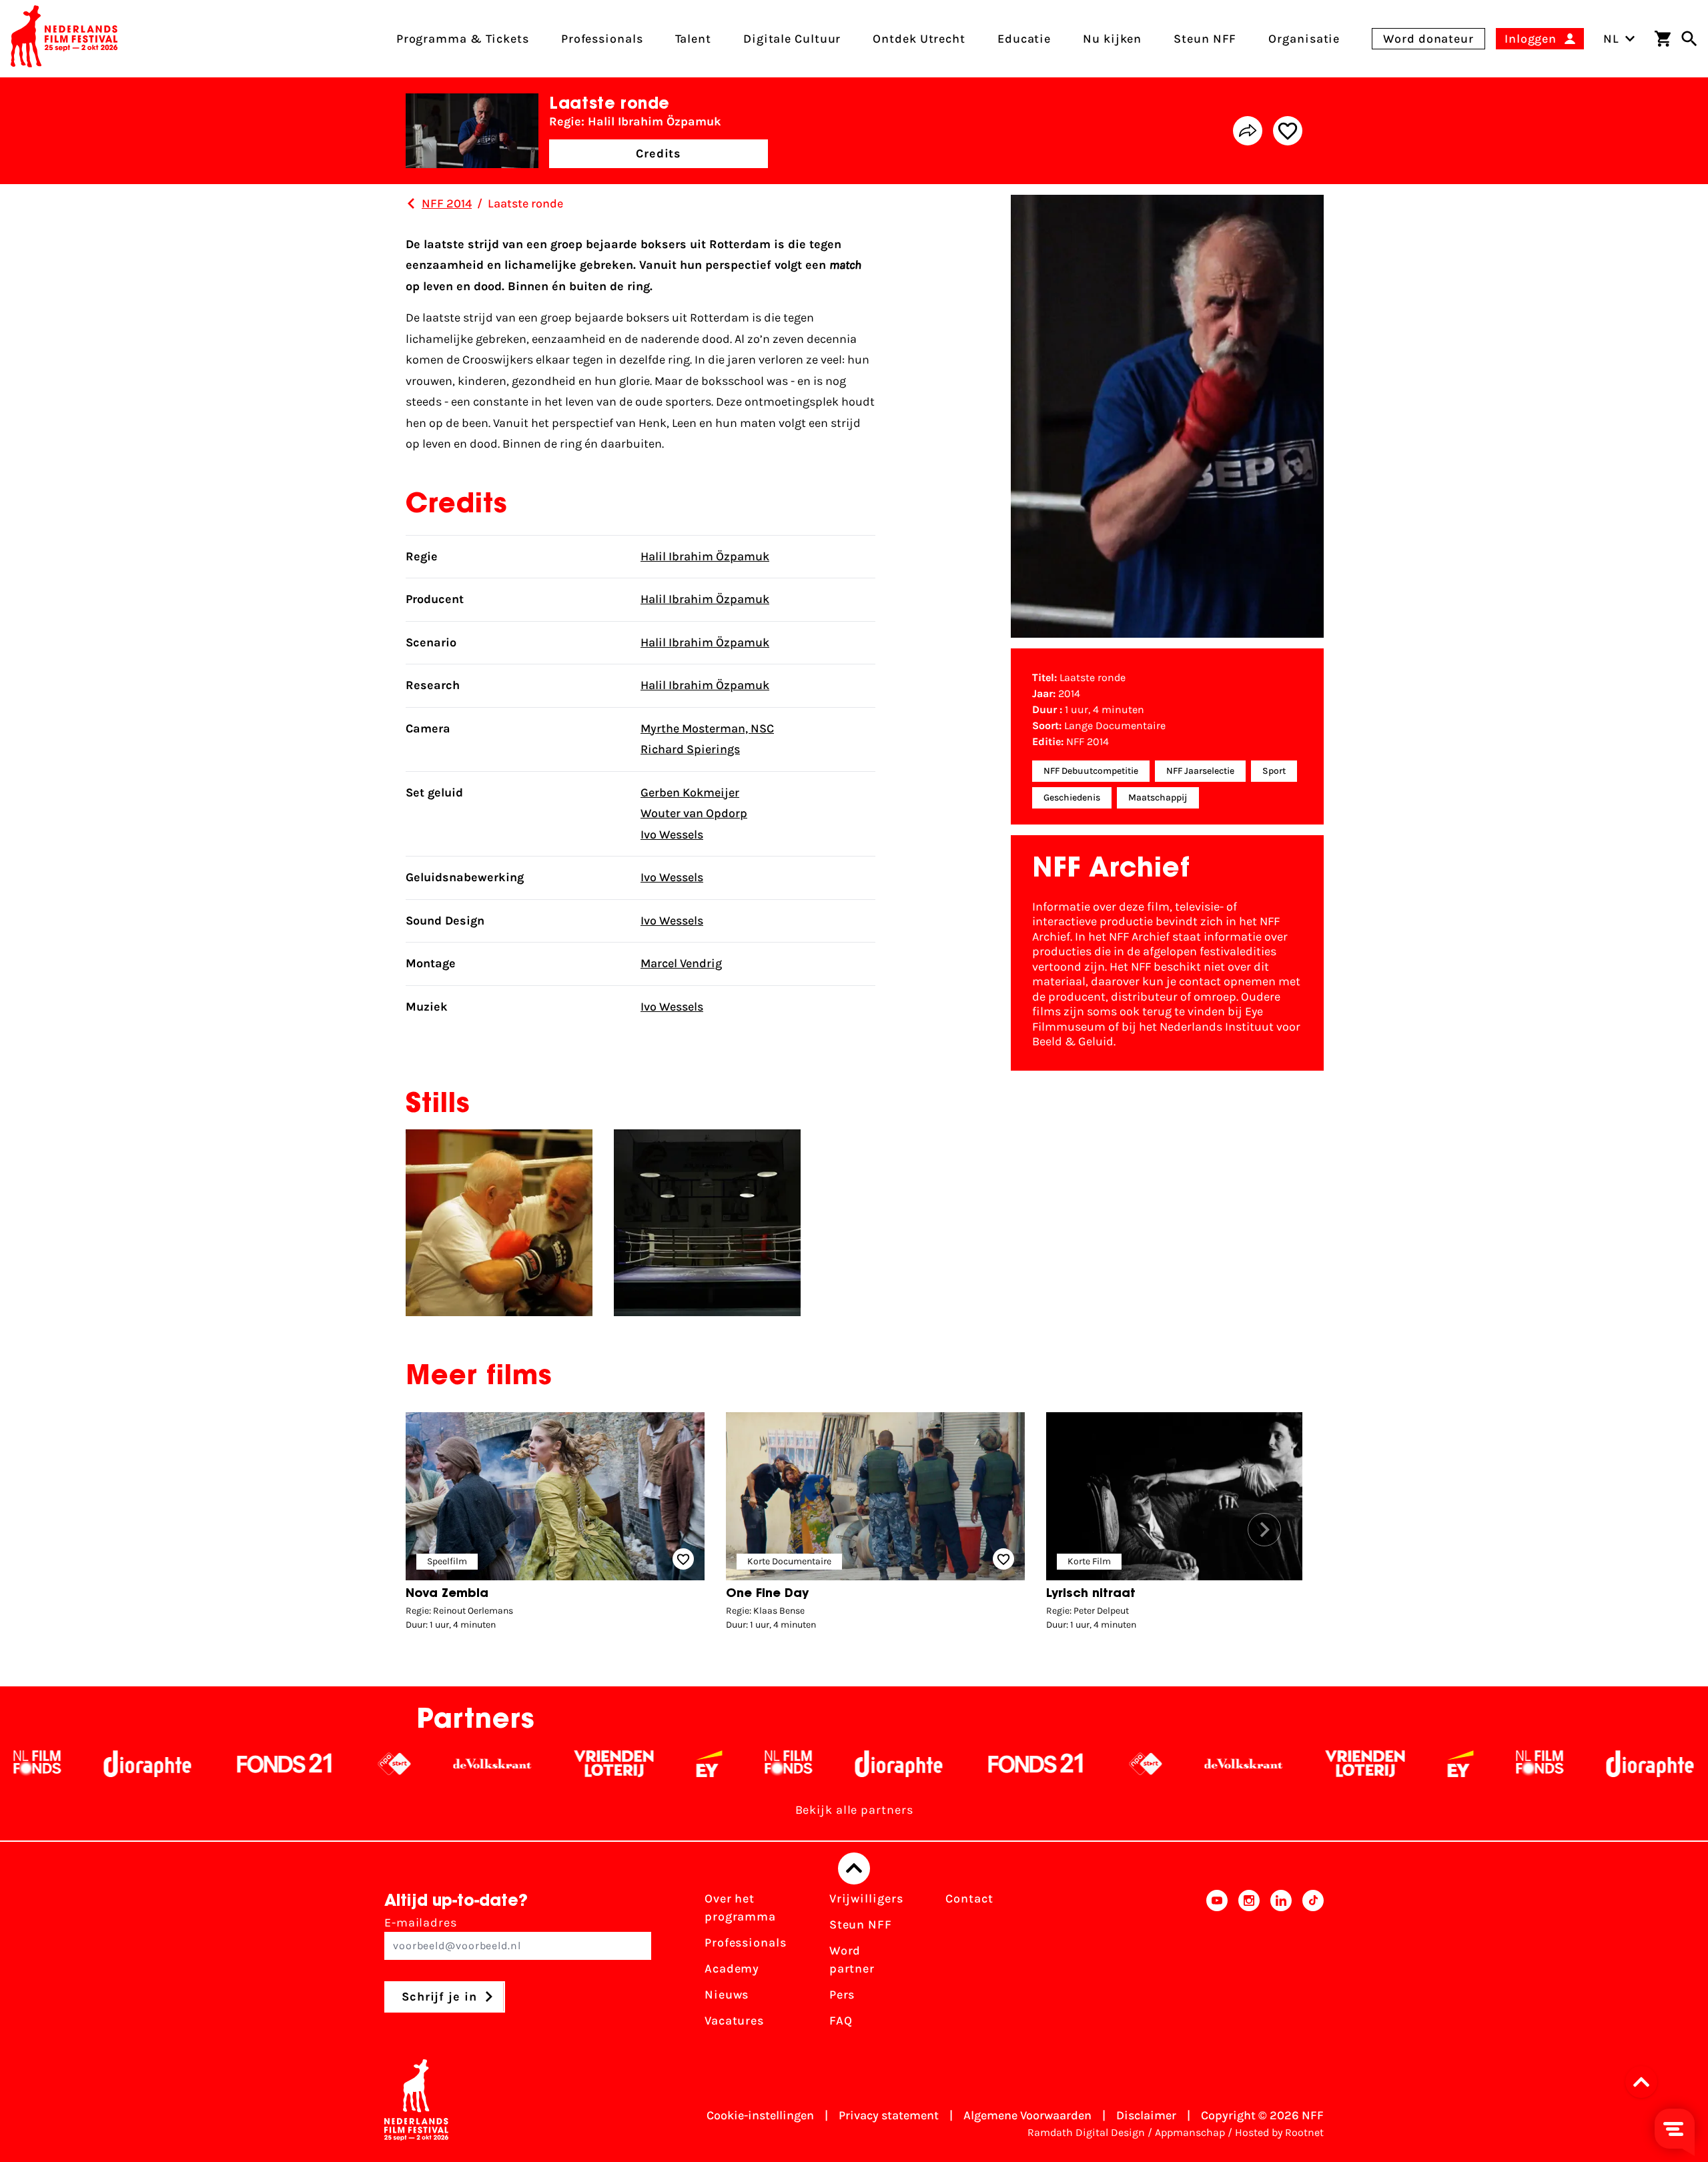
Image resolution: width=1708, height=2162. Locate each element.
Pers (842, 1995)
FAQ (841, 2021)
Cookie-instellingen (760, 2115)
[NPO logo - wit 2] (232, 1764)
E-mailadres (421, 1923)
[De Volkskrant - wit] (330, 1764)
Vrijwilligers (866, 1899)
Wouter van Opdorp (694, 813)
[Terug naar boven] (854, 1868)
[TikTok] (1313, 1964)
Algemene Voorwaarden (1027, 2115)
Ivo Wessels (672, 835)
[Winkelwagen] (1663, 39)
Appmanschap (1190, 2132)
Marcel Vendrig (681, 963)
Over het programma (740, 1908)
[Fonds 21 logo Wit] (122, 1764)
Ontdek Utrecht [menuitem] (919, 39)
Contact (969, 1899)
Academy (732, 1969)
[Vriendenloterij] (451, 1764)
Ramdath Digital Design (1086, 2132)
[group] (555, 1525)
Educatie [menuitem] (1024, 39)
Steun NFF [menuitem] (1205, 39)
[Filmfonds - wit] (626, 1764)
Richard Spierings (690, 749)
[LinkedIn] (1281, 1964)
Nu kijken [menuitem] (1112, 39)
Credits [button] (659, 153)
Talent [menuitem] (693, 39)
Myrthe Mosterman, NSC (707, 728)
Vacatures (734, 2021)
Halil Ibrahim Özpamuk (705, 556)
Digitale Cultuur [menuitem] (792, 39)
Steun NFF (861, 1925)
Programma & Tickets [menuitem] (463, 39)
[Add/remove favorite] (1288, 131)
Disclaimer (1146, 2115)
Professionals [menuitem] (602, 39)
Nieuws (727, 1995)
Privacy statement (889, 2115)
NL (1611, 39)
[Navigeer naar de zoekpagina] (1689, 39)
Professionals (746, 1943)
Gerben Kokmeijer (690, 792)
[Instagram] (1249, 1964)
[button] (1264, 1530)
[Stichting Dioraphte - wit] (736, 1764)
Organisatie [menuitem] (1304, 39)
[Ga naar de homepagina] (64, 39)
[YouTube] (1217, 1964)
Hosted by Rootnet (1279, 2132)
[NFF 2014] (411, 203)
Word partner (852, 1960)
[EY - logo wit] (547, 1764)
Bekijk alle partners (854, 1810)
